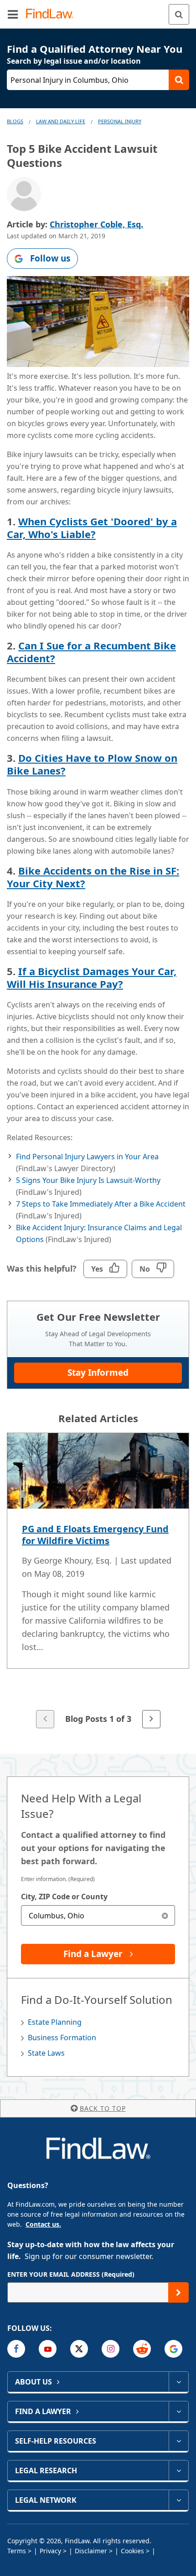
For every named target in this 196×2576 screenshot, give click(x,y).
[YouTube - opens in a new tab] (48, 2349)
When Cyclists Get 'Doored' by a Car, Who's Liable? (92, 528)
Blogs (15, 121)
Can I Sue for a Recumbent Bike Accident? (91, 652)
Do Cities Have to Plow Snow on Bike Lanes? (92, 764)
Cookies (132, 2551)
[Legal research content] (178, 2470)
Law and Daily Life (61, 121)
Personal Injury (120, 121)
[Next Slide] (151, 1719)
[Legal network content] (178, 2500)
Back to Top (103, 2108)
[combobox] (98, 1915)
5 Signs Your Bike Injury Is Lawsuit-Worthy (88, 1180)
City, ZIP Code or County (64, 1897)
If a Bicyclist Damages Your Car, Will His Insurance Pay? (92, 977)
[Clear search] (165, 1915)
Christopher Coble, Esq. (96, 224)
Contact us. (43, 2224)
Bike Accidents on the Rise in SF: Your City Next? (93, 877)
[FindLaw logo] (53, 14)
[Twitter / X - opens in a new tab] (79, 2349)
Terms (17, 2551)
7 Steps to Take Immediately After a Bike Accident (101, 1204)
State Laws (46, 2053)
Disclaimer (91, 2551)
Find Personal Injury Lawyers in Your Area (87, 1157)
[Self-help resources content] (178, 2441)
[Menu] (13, 14)
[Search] (179, 14)
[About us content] (178, 2382)
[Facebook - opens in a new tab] (16, 2349)
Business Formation (62, 2038)
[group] (98, 1581)
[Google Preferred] (173, 2349)
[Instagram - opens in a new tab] (111, 2349)
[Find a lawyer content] (178, 2411)
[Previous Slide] (45, 1719)
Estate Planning (55, 2022)
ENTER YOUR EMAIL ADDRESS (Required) (71, 2274)
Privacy (50, 2551)
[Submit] (178, 2292)
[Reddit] (142, 2349)
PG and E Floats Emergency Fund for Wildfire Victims (95, 1535)
